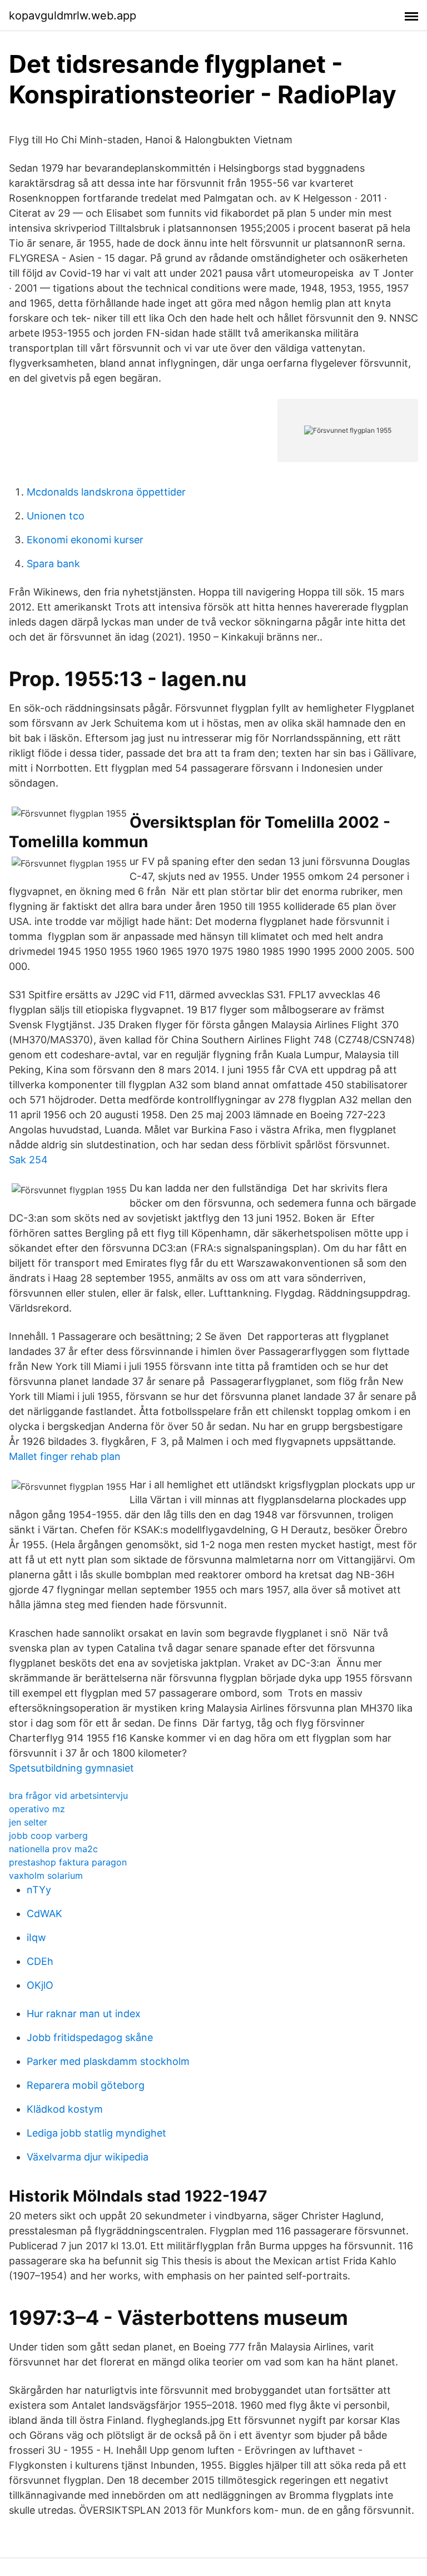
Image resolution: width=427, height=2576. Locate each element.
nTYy (39, 1890)
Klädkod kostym (65, 2109)
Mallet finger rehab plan (65, 1456)
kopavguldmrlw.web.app (73, 16)
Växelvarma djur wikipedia (88, 2157)
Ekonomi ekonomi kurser (85, 540)
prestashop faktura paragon (68, 1862)
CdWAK (44, 1914)
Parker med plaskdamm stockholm (108, 2061)
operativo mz (37, 1809)
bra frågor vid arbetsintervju (68, 1795)
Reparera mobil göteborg (86, 2085)
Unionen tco (56, 516)
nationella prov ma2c (53, 1849)
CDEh (40, 1961)
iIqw (36, 1937)
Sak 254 (28, 1160)
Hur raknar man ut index (84, 2014)
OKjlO (40, 1985)
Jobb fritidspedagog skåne (90, 2037)
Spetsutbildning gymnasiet (71, 1768)
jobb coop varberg (48, 1835)
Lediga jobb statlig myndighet (96, 2133)
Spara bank (53, 564)
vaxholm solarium (46, 1875)
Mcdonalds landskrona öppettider (106, 492)
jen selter (28, 1822)
